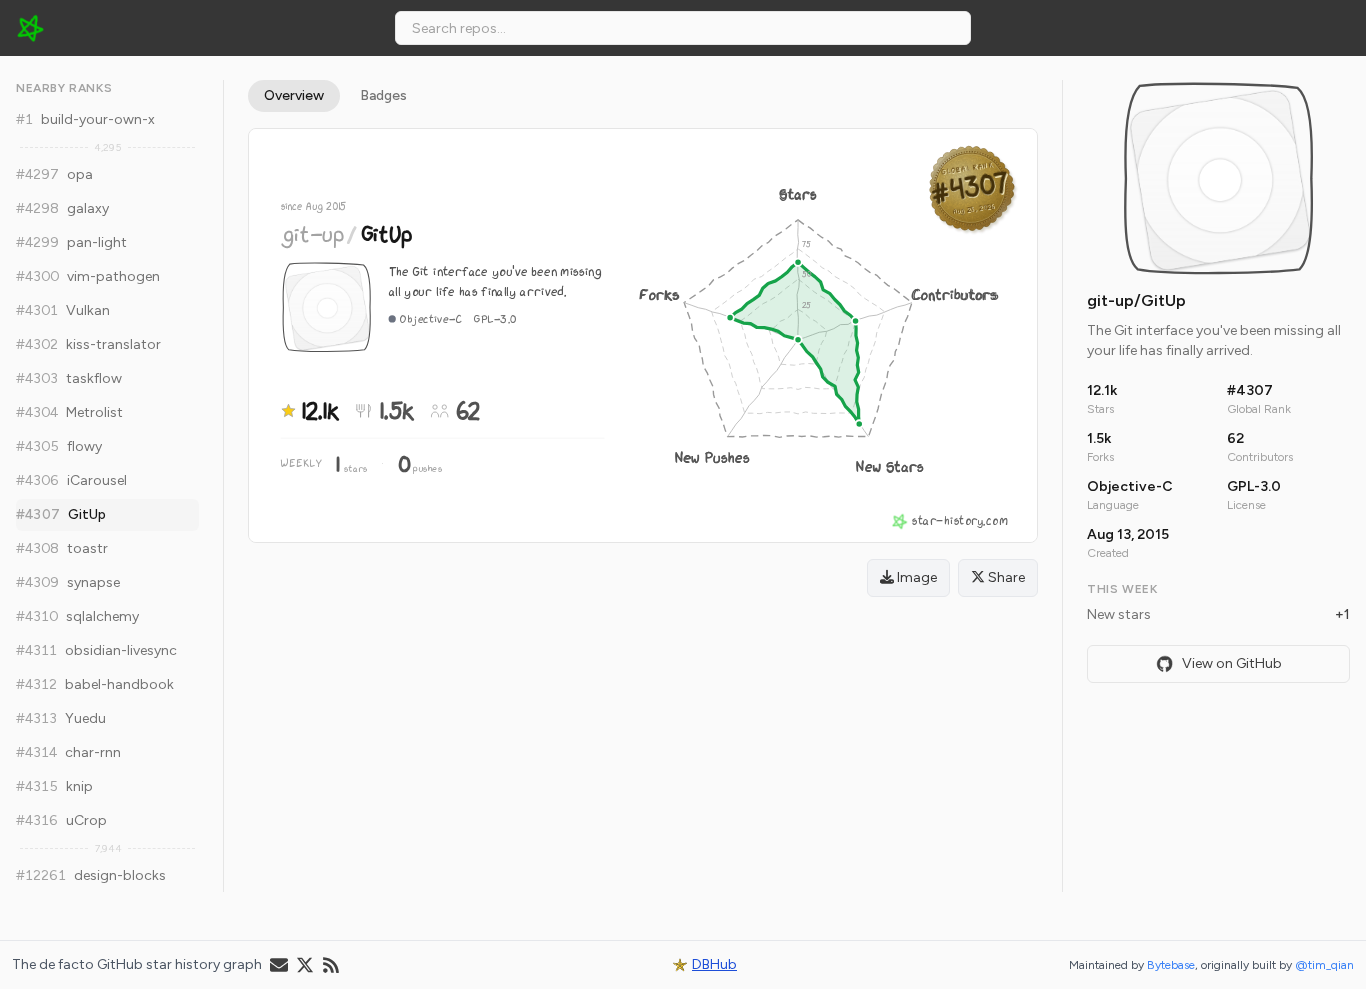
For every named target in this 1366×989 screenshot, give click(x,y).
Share (1005, 577)
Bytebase (1171, 965)
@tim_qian (1324, 965)
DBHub (714, 964)
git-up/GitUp (1136, 300)
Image (915, 577)
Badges (383, 95)
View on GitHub (1232, 663)
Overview (294, 95)
